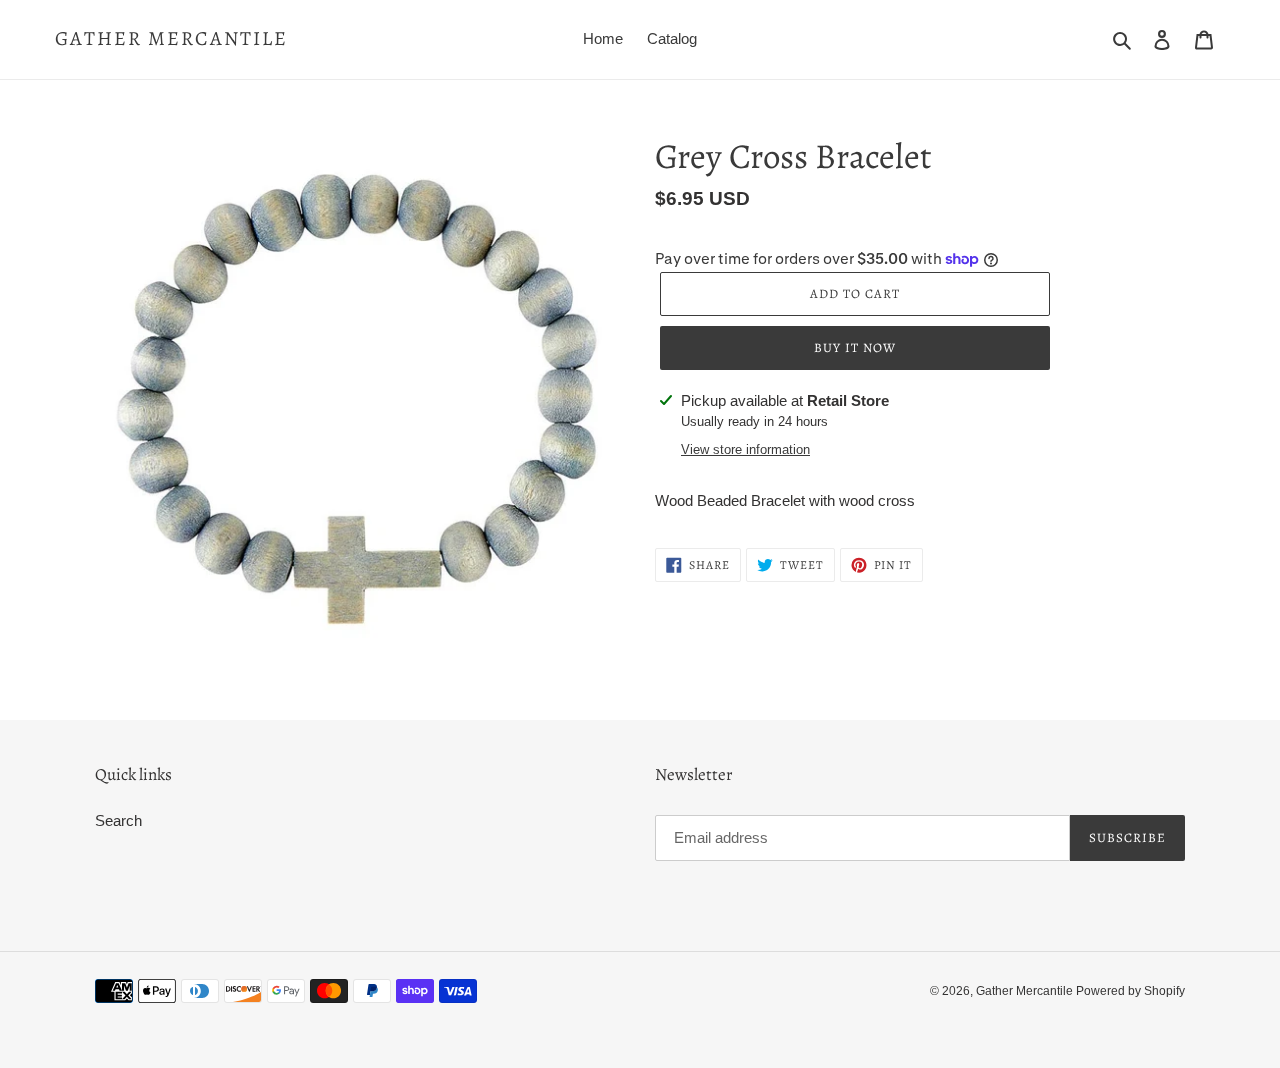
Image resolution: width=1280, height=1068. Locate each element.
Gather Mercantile (171, 39)
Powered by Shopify (1130, 991)
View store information (745, 449)
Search (118, 820)
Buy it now (855, 347)
